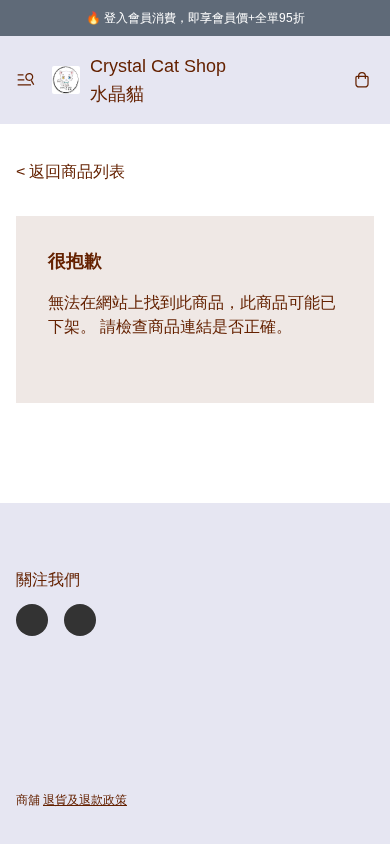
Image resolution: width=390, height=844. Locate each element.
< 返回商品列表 (70, 171)
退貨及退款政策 (85, 800)
